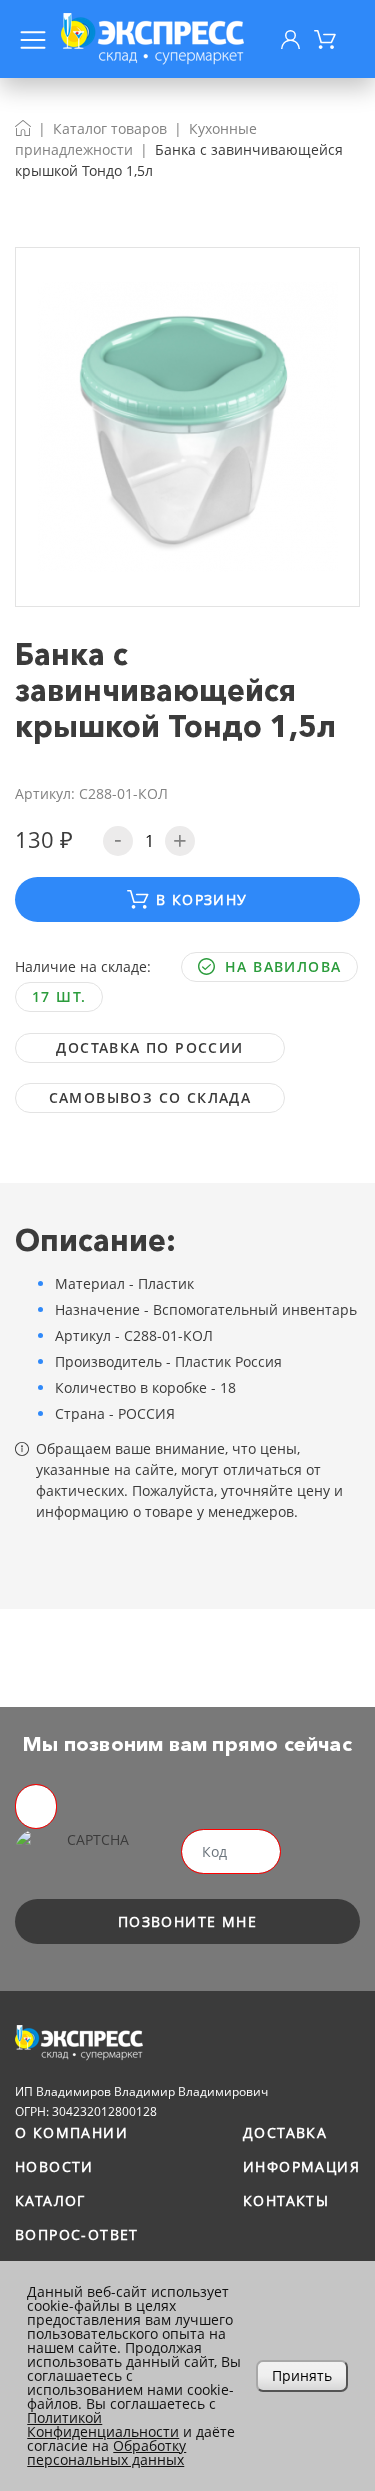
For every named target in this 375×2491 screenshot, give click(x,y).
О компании (71, 2132)
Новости (54, 2166)
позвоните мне (187, 1921)
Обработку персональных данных (106, 2452)
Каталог (50, 2200)
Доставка (285, 2132)
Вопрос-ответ (77, 2234)
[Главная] (23, 128)
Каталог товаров (110, 128)
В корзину (202, 899)
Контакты (286, 2200)
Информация (301, 2166)
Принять (302, 2375)
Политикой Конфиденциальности (103, 2424)
